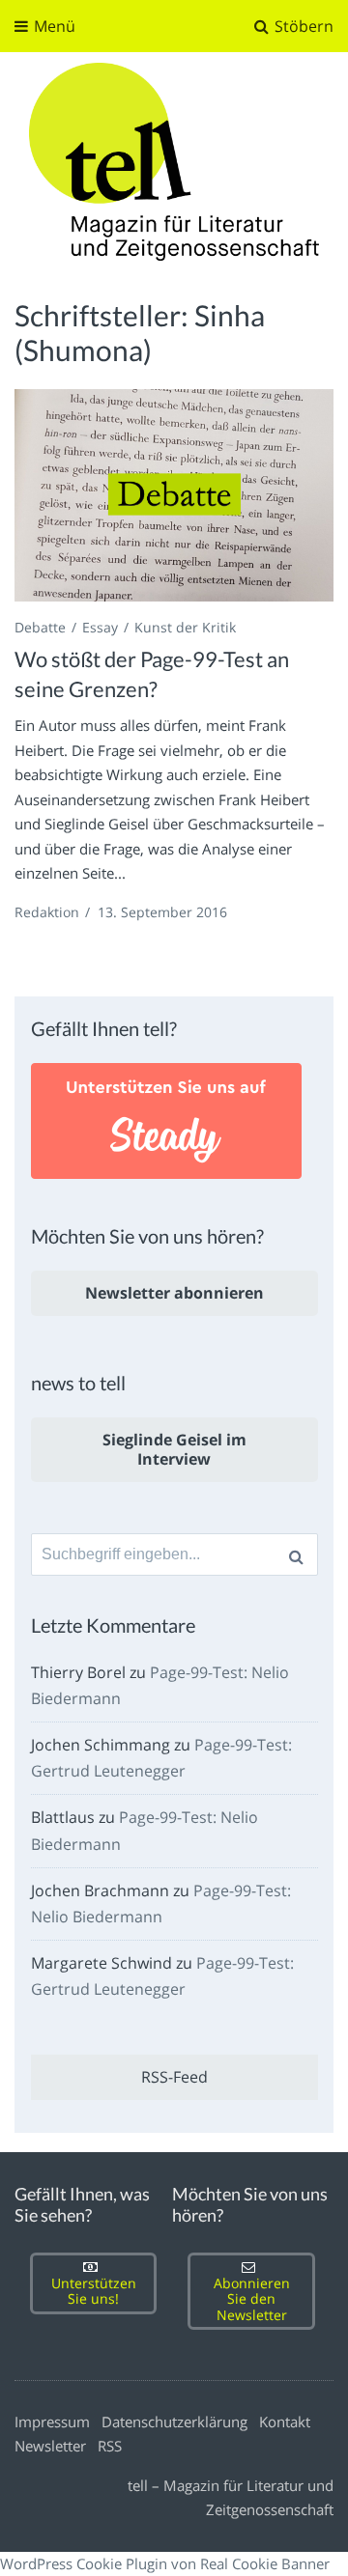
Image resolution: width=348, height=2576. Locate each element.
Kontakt (285, 2422)
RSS (110, 2446)
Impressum (52, 2422)
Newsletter (50, 2446)
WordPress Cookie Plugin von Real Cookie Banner (165, 2563)
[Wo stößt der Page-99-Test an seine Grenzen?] (174, 495)
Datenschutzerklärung (174, 2422)
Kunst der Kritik (185, 627)
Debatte (40, 627)
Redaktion (47, 912)
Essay (100, 627)
